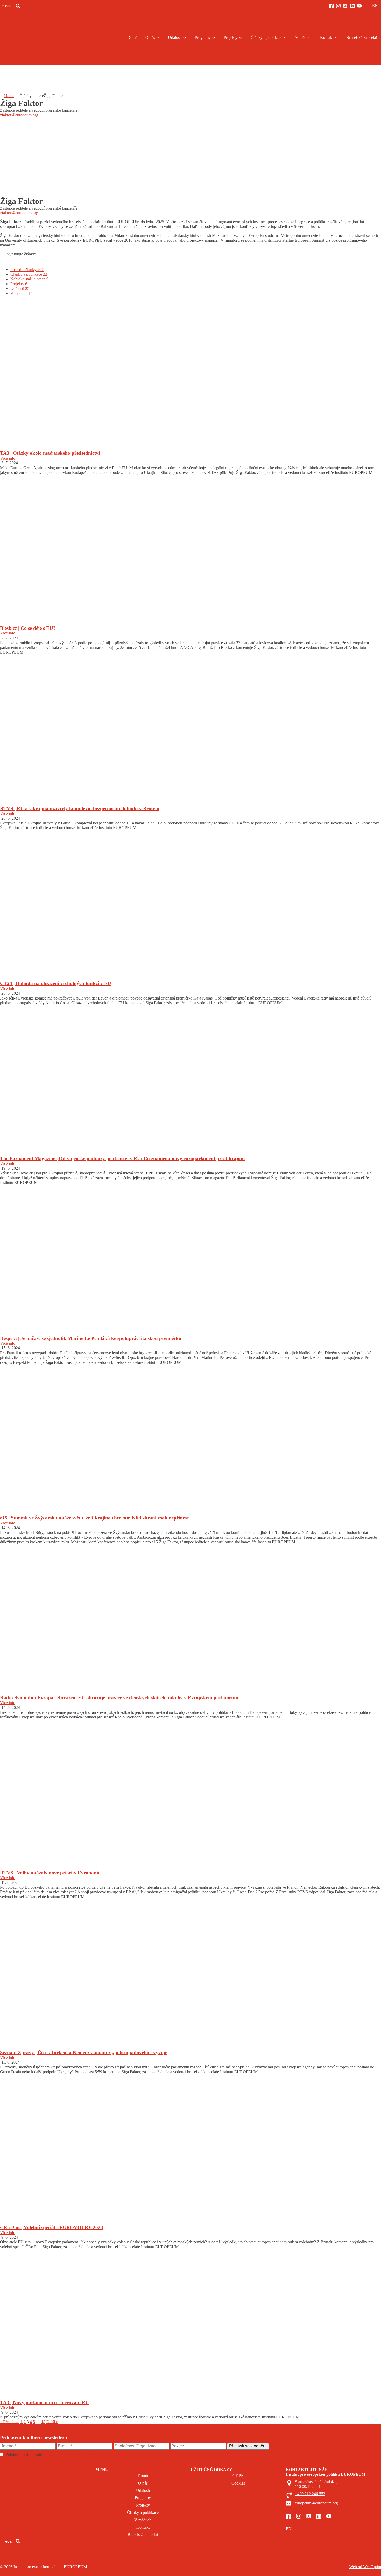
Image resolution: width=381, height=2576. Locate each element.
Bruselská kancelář (362, 37)
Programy (203, 37)
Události (175, 37)
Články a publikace (266, 37)
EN (375, 6)
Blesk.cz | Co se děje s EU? (28, 628)
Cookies (238, 2483)
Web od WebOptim (365, 2567)
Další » (52, 2422)
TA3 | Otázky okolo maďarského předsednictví (50, 453)
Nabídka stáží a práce (29, 279)
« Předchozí (10, 2422)
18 (43, 2422)
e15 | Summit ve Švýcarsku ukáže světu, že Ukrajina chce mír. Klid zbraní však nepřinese (94, 1518)
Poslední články (27, 270)
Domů (132, 37)
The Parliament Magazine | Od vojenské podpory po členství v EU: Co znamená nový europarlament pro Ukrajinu (122, 1158)
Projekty (231, 37)
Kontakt (327, 37)
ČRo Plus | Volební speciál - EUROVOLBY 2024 (52, 2227)
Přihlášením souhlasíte (50, 2454)
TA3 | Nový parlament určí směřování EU (44, 2403)
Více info (8, 458)
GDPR (238, 2476)
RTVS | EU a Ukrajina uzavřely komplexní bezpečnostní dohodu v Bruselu (80, 808)
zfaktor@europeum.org (19, 115)
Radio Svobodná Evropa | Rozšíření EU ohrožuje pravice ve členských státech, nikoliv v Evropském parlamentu (119, 1698)
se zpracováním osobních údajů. (69, 2454)
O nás (150, 37)
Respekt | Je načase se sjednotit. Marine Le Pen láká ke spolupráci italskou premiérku (91, 1338)
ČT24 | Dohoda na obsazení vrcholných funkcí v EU (56, 983)
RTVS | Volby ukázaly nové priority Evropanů (50, 1873)
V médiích (304, 37)
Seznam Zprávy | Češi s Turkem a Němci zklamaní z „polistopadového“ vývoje (84, 2053)
